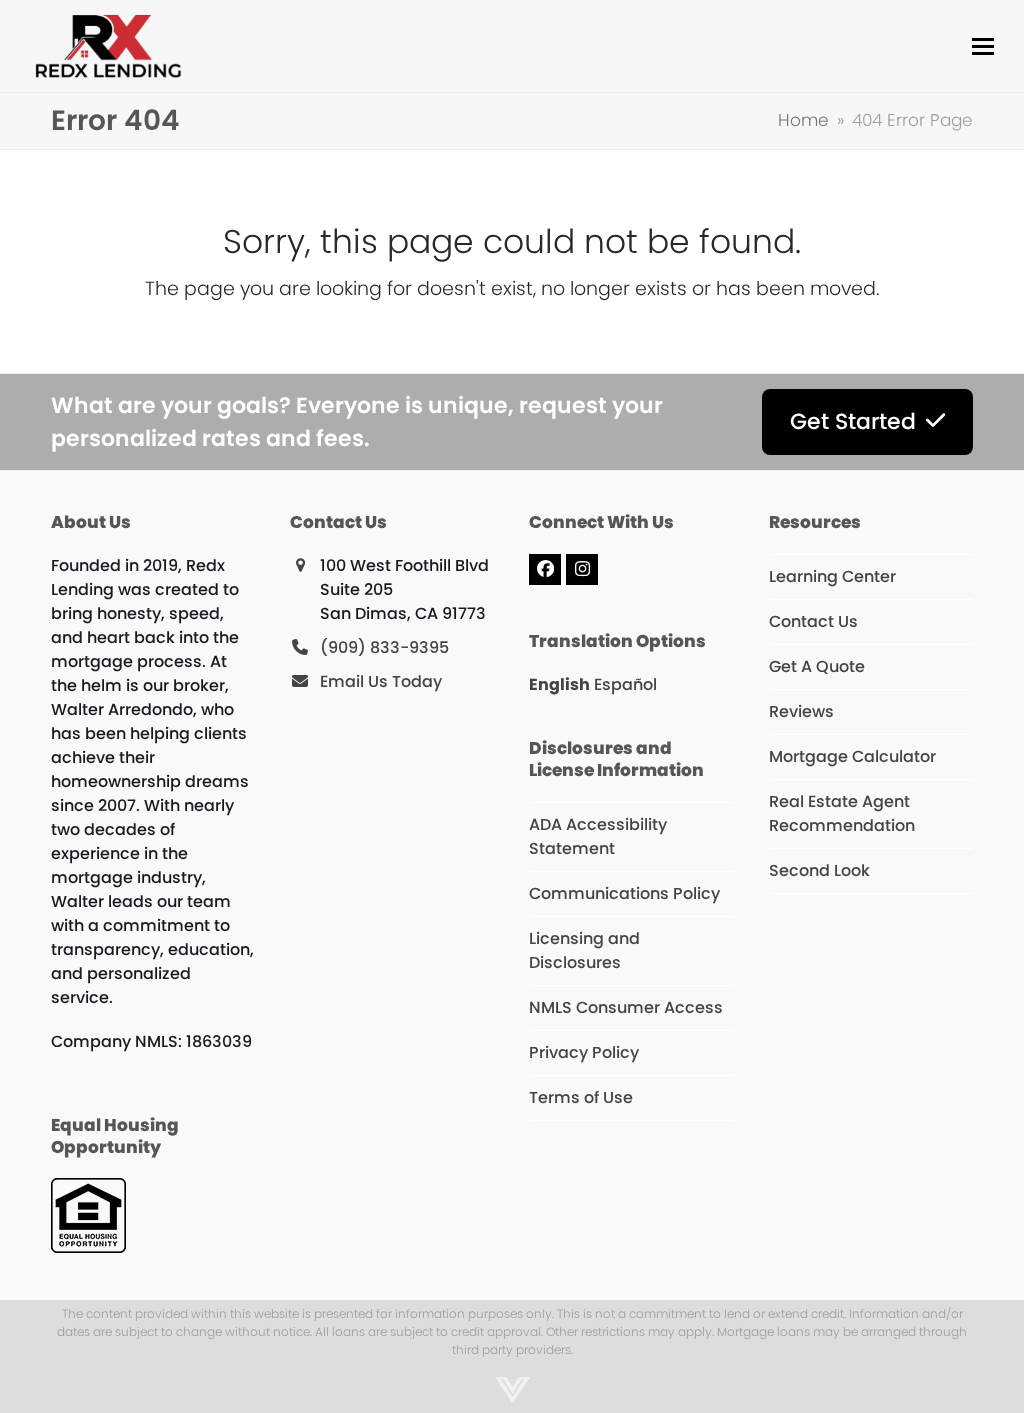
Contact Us (813, 621)
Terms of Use (581, 1097)
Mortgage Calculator (852, 756)
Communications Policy (624, 893)
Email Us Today (381, 681)
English (559, 684)
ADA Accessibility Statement (598, 836)
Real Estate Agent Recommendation (842, 813)
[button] (983, 46)
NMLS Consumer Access (626, 1007)
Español (625, 684)
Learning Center (832, 576)
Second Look (819, 870)
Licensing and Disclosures (584, 950)
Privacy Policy (584, 1052)
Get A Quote (817, 666)
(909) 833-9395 (384, 647)
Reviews (801, 711)
